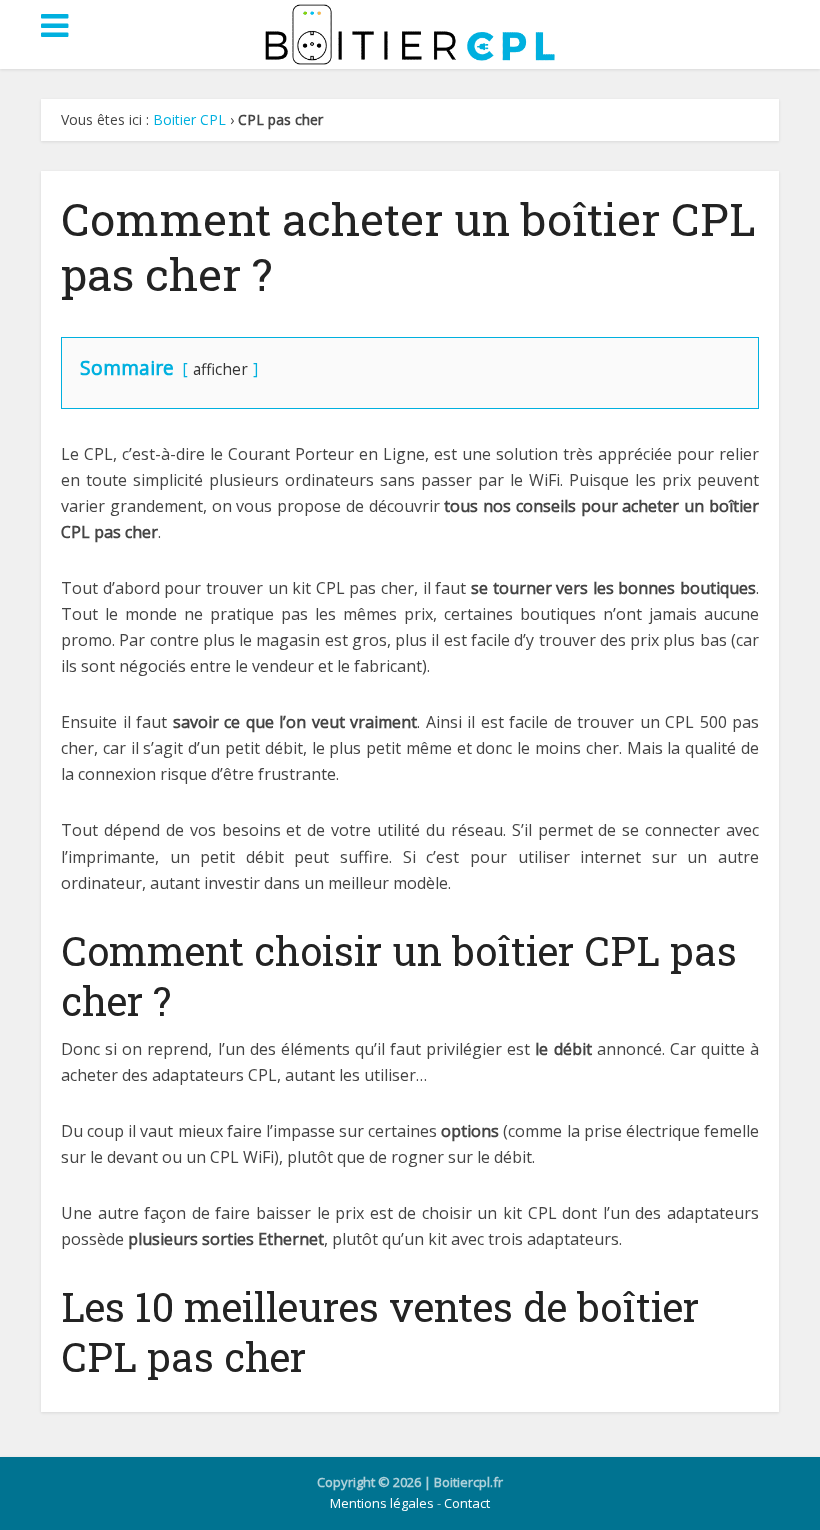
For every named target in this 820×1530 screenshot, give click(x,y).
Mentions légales (382, 1503)
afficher (220, 369)
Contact (467, 1503)
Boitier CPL (189, 119)
